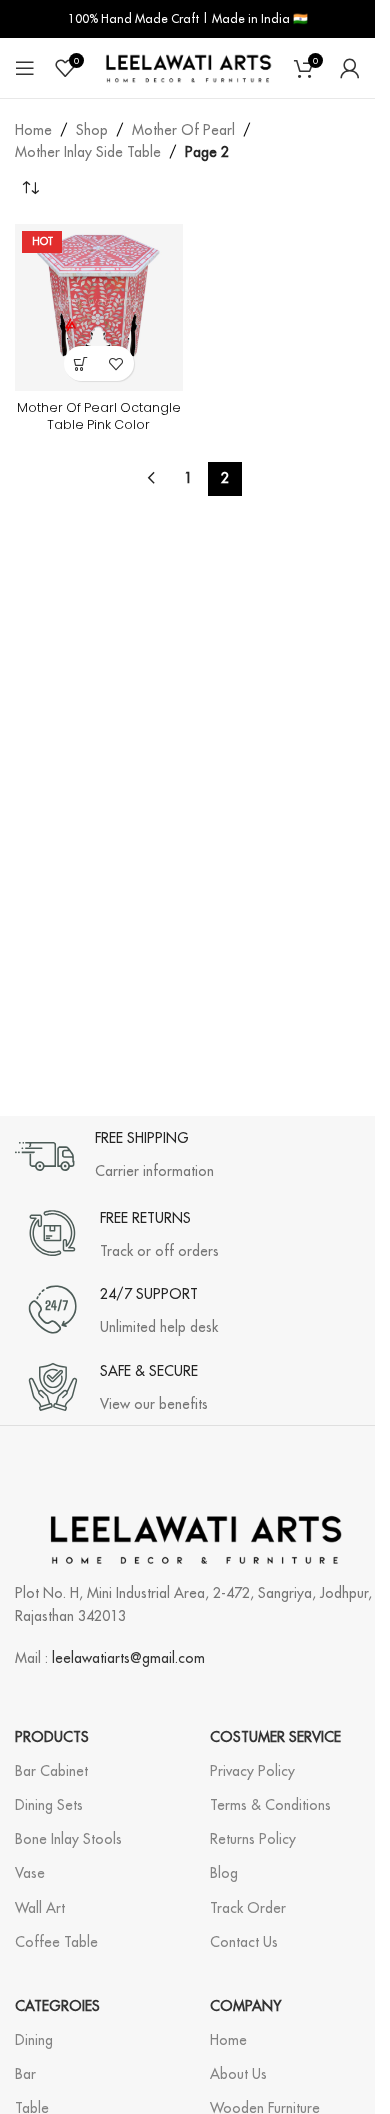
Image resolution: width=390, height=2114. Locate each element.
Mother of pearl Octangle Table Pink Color (99, 416)
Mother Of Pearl (183, 130)
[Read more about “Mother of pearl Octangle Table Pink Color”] (81, 363)
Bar (25, 2074)
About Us (238, 2074)
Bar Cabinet (51, 1771)
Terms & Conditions (270, 1805)
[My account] (350, 68)
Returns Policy (253, 1839)
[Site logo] (188, 67)
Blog (224, 1873)
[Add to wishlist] (116, 363)
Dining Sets (49, 1805)
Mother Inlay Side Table (88, 152)
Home (33, 130)
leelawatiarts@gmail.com (128, 1658)
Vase (30, 1873)
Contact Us (244, 1942)
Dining (34, 2040)
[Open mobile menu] (25, 68)
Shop (92, 130)
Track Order (248, 1908)
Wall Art (40, 1908)
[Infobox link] (114, 1156)
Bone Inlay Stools (68, 1839)
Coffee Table (56, 1942)
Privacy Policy (252, 1771)
